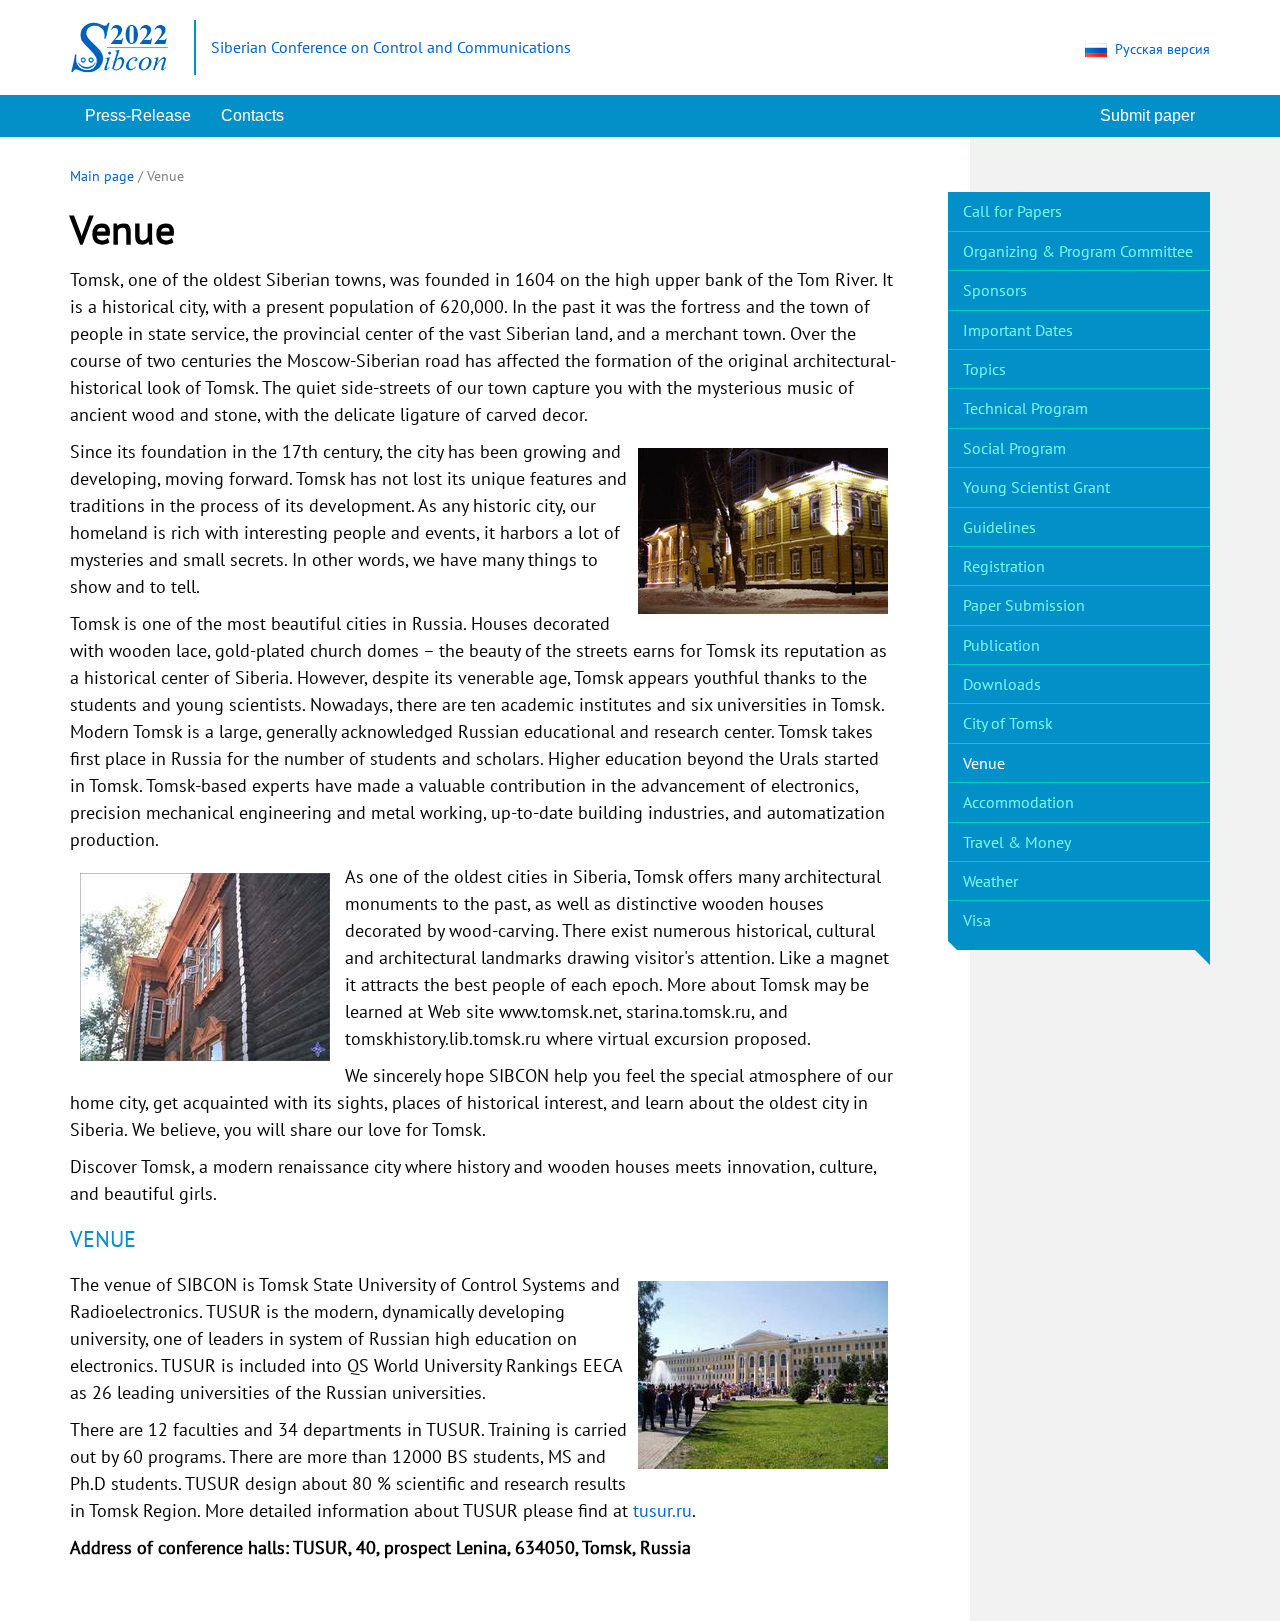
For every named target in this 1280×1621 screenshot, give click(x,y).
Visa (977, 920)
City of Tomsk (1008, 723)
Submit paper (1147, 115)
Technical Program (1025, 408)
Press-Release (138, 115)
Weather (990, 881)
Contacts (252, 115)
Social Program (1014, 448)
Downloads (1002, 684)
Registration (1004, 566)
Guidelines (999, 527)
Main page (102, 176)
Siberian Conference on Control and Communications (391, 47)
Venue (984, 763)
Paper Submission (1024, 605)
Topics (984, 369)
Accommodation (1018, 802)
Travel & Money (1017, 842)
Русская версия (1162, 49)
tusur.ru (662, 1510)
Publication (1001, 645)
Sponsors (995, 290)
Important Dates (1018, 330)
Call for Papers (1012, 211)
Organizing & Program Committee (1078, 251)
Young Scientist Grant (1036, 487)
